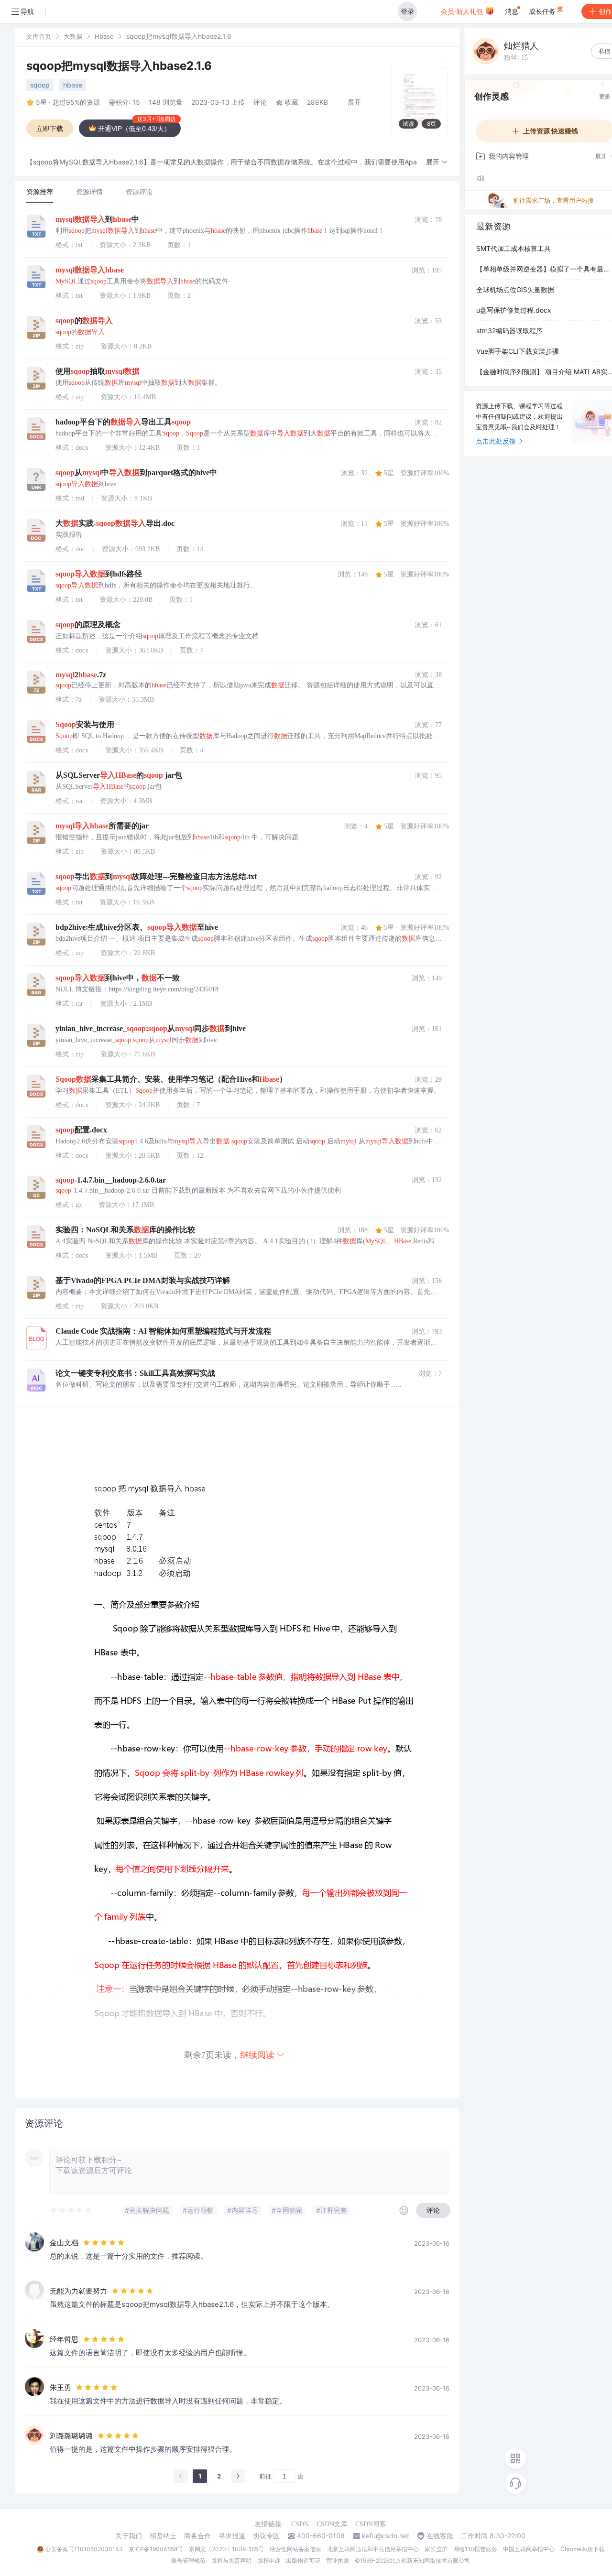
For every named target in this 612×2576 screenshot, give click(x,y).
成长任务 (543, 11)
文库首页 (39, 36)
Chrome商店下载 (582, 2549)
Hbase (104, 36)
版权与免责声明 (231, 2560)
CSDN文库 (332, 2524)
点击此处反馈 (496, 441)
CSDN (300, 2524)
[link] (39, 36)
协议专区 (266, 2536)
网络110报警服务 (475, 2549)
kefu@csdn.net (386, 2536)
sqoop (40, 85)
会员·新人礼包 (463, 11)
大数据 (73, 36)
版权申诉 (269, 2560)
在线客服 (440, 2536)
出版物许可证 (303, 2560)
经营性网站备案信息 (295, 2549)
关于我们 (129, 2536)
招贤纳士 (163, 2536)
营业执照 (338, 2560)
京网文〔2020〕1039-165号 (226, 2549)
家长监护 (436, 2549)
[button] (437, 162)
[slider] (71, 2210)
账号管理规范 (188, 2560)
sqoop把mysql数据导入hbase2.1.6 (119, 66)
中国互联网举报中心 (529, 2549)
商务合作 (197, 2536)
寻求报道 (232, 2536)
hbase (73, 85)
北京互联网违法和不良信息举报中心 (373, 2549)
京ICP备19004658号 (156, 2549)
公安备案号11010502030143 (84, 2549)
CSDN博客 (371, 2524)
